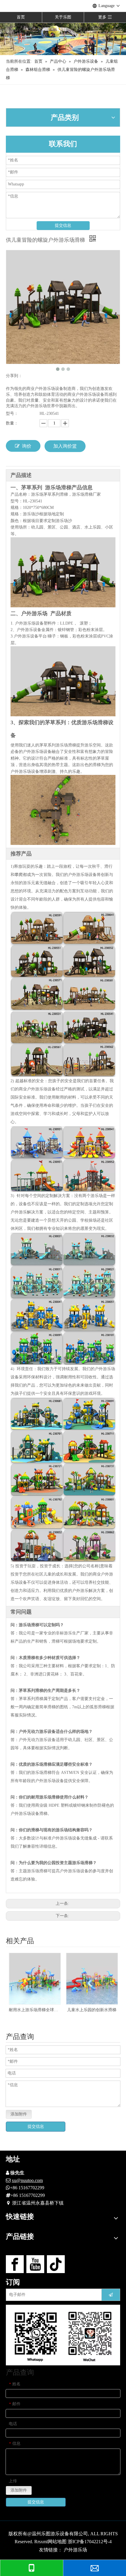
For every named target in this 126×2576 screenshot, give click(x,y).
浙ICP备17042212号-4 (90, 2542)
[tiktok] (56, 2264)
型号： (12, 414)
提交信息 (63, 225)
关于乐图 (63, 17)
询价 (27, 446)
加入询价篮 (65, 446)
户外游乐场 (75, 2550)
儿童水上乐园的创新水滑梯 (35, 2010)
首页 (21, 17)
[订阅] (111, 2295)
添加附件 (19, 2114)
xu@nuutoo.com (27, 2180)
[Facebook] (15, 2264)
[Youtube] (35, 2264)
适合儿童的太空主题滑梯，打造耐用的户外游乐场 (92, 2010)
